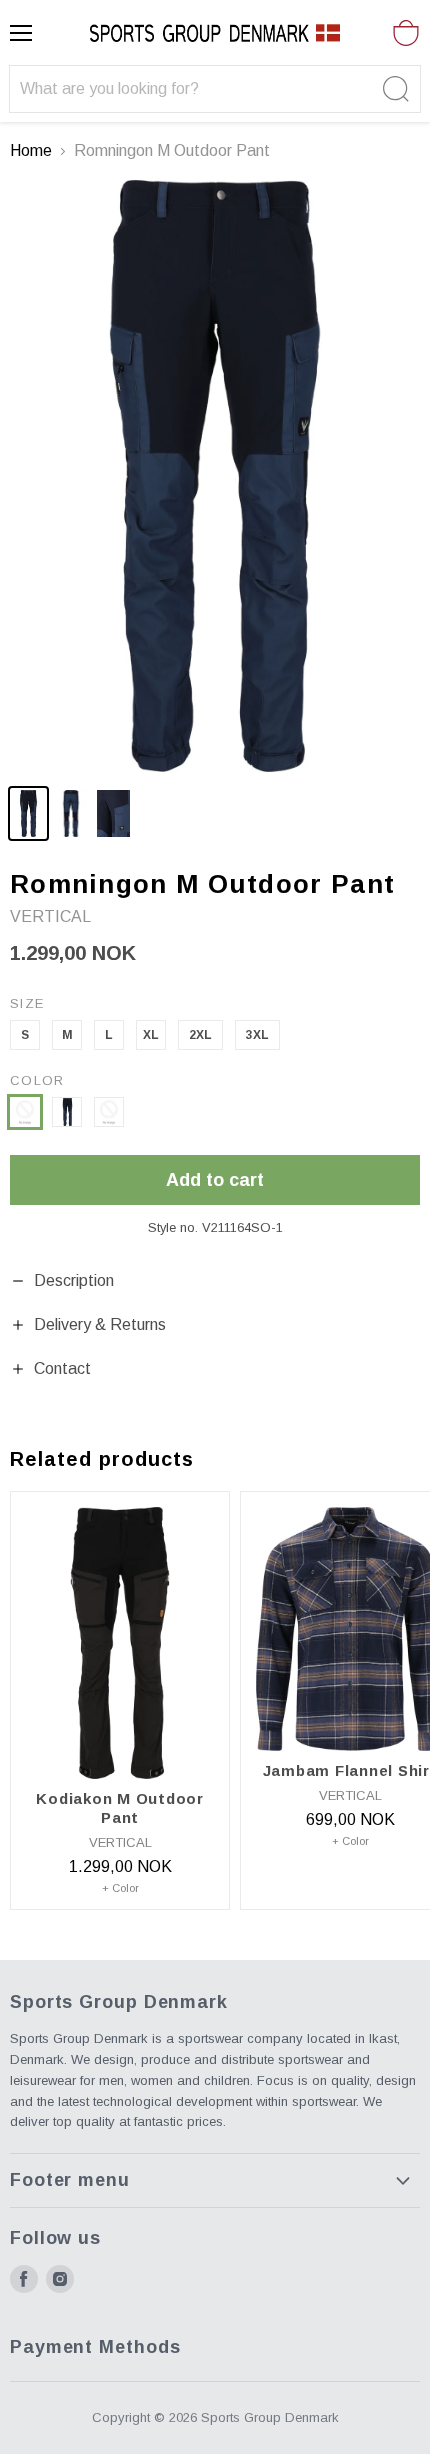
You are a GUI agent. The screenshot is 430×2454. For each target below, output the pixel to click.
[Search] (393, 89)
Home (31, 150)
